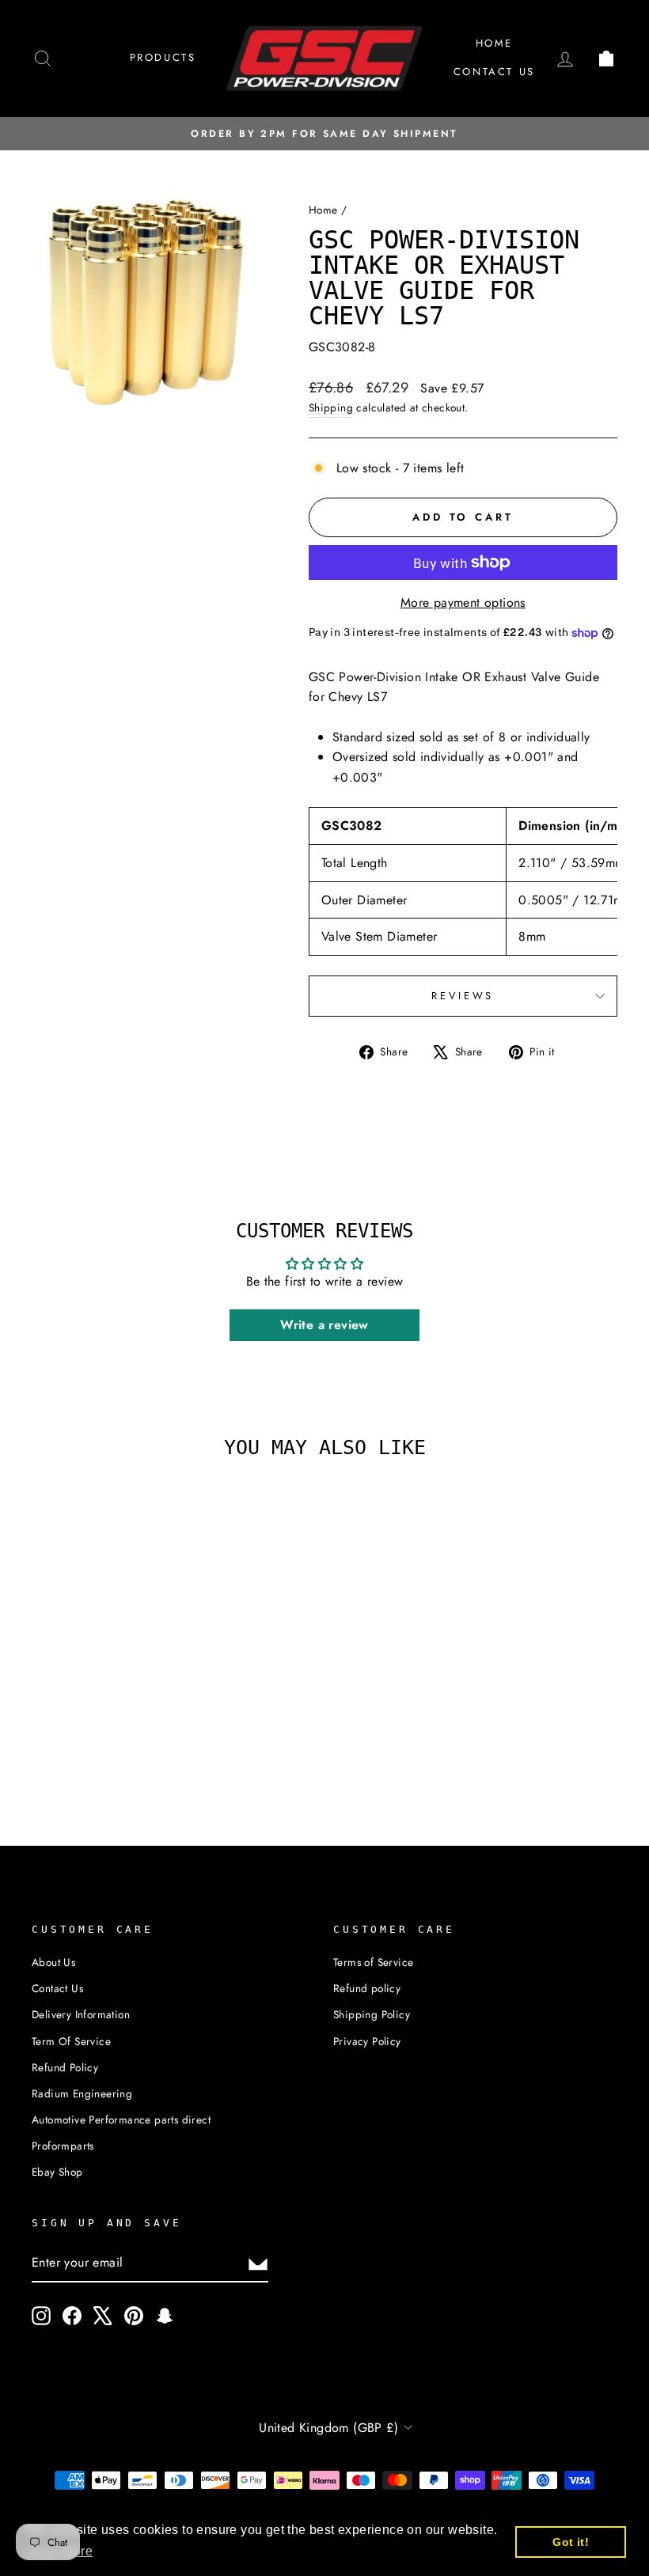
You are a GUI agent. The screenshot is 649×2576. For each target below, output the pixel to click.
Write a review (324, 1325)
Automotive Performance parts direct (121, 2120)
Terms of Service (373, 1962)
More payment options (463, 602)
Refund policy (367, 1988)
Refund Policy (65, 2067)
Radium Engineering (82, 2093)
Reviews (463, 996)
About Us (53, 1962)
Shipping (331, 407)
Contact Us (57, 1988)
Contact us (494, 72)
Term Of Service (71, 2041)
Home (494, 43)
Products (163, 57)
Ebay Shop (57, 2172)
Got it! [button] (571, 2542)
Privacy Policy (367, 2041)
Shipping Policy (372, 2014)
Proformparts (63, 2146)
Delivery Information (81, 2014)
